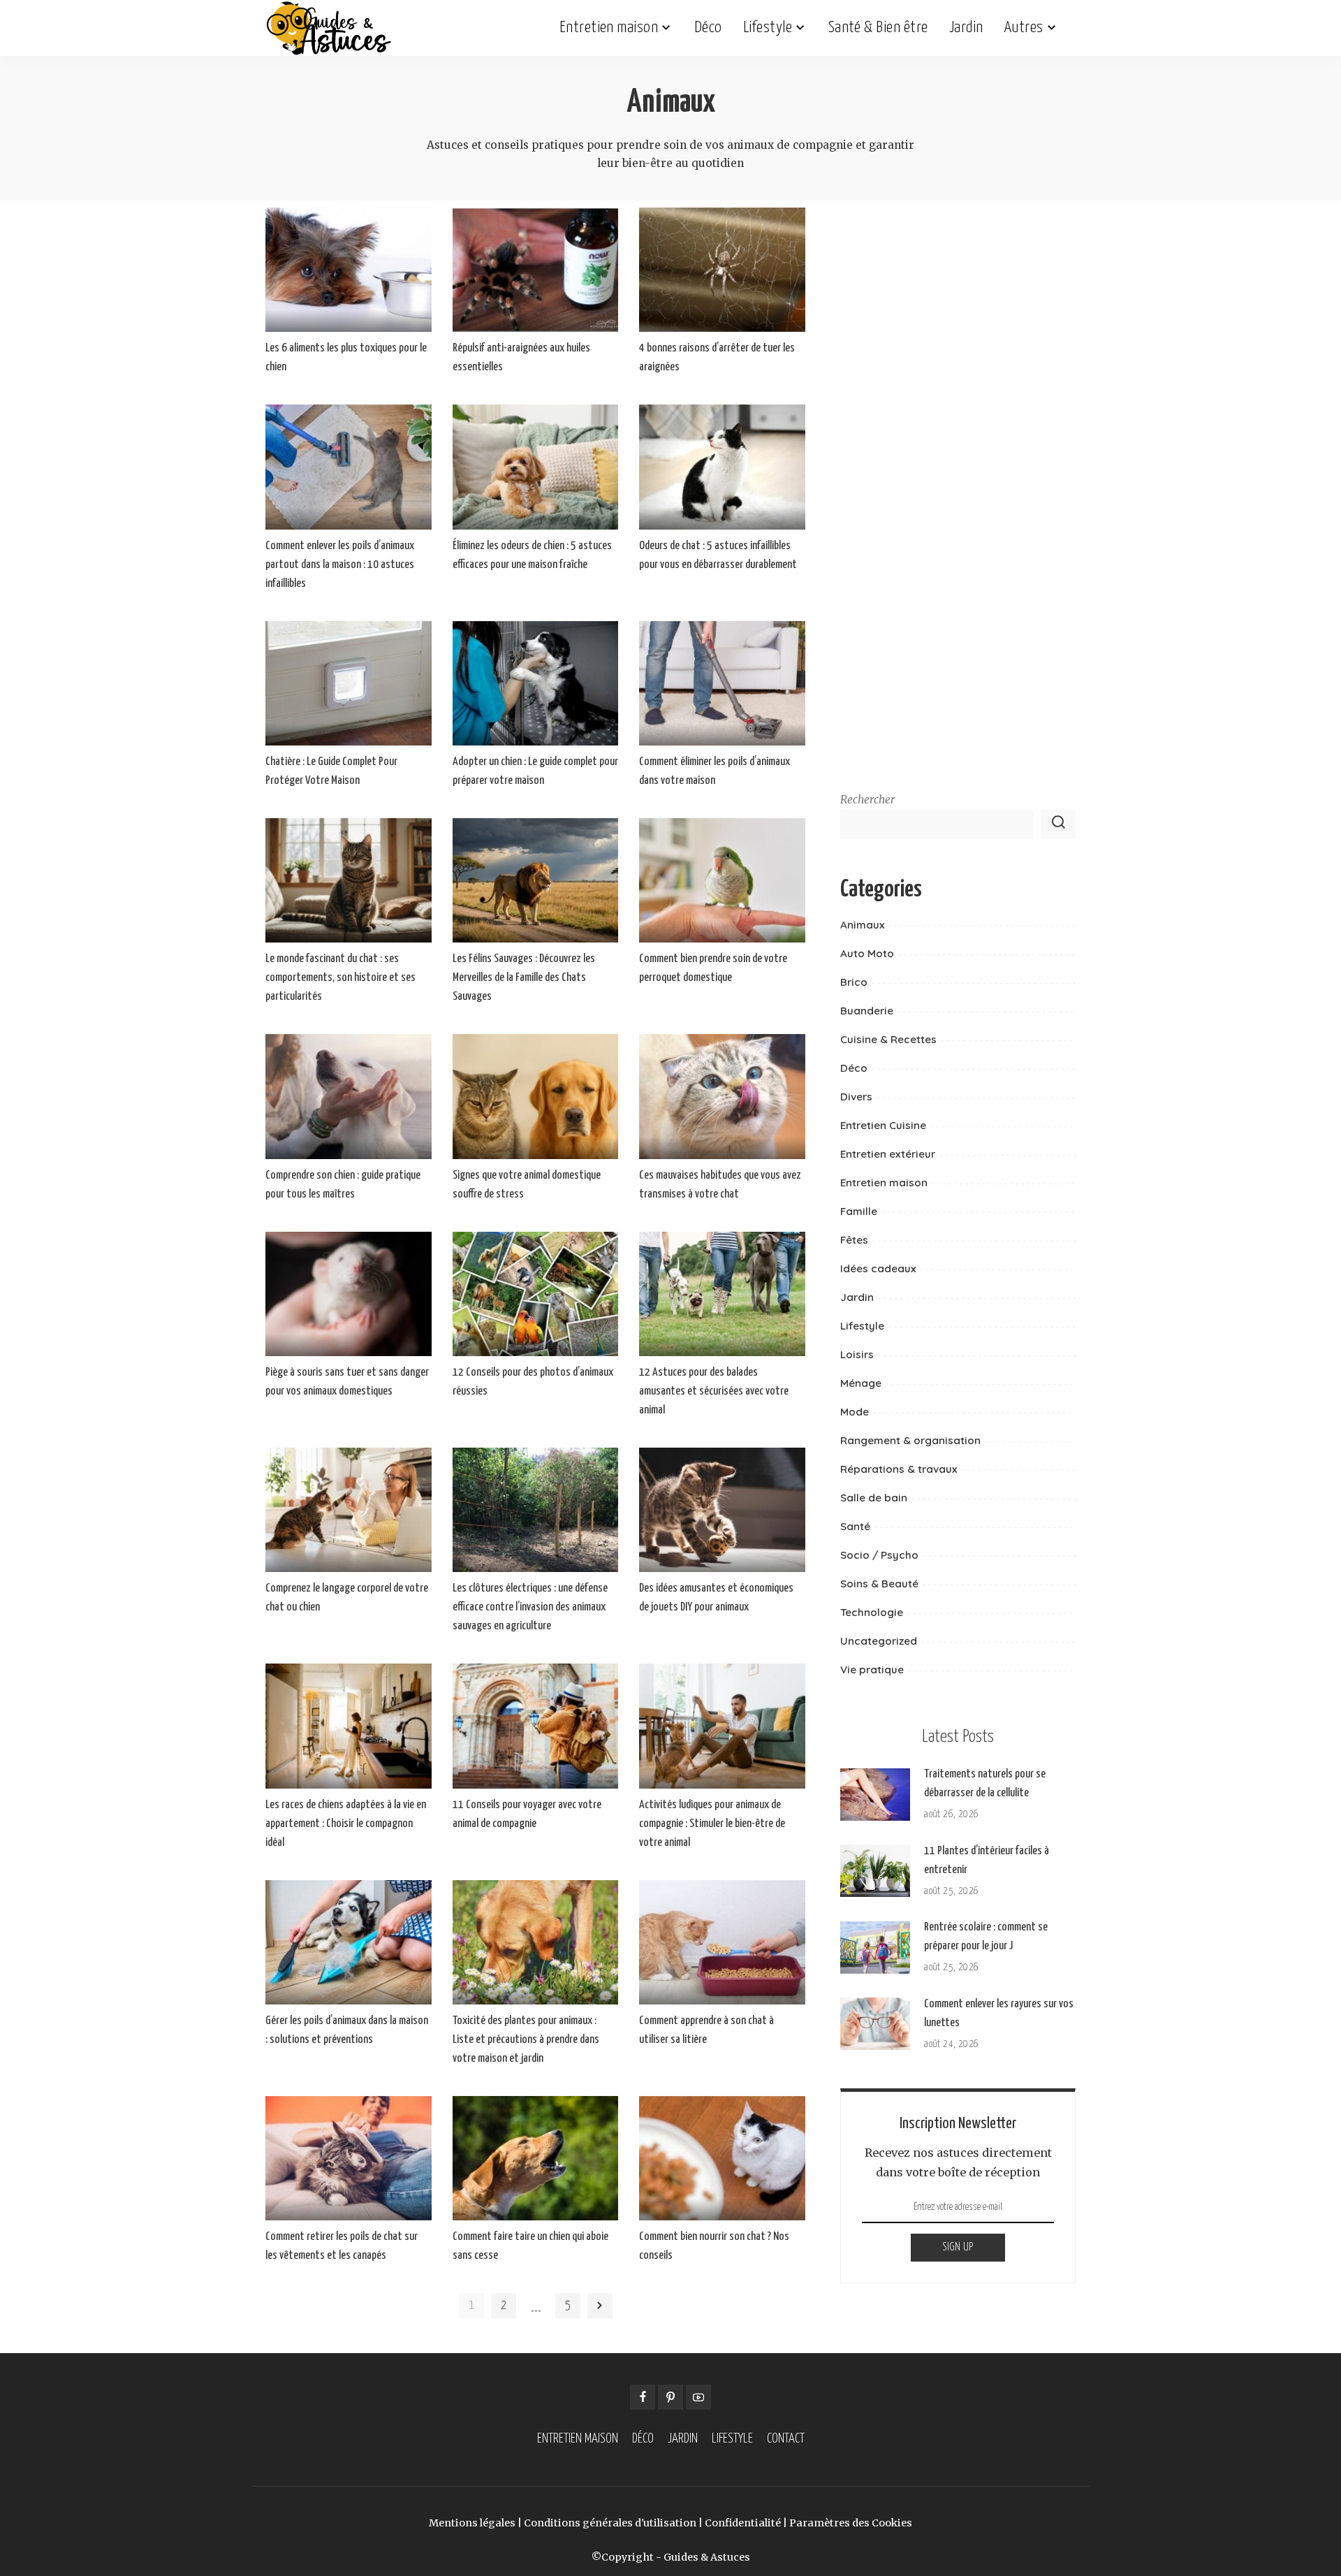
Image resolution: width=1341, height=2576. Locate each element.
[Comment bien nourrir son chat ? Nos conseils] (722, 2158)
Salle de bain (874, 1498)
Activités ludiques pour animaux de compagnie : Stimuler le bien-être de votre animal (712, 1824)
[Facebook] (643, 2397)
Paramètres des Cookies (851, 2523)
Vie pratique (872, 1669)
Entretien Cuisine (883, 1125)
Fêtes (854, 1240)
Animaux (862, 925)
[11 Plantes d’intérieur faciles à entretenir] (875, 1871)
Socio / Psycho (879, 1555)
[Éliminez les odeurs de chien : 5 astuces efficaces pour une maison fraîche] (536, 467)
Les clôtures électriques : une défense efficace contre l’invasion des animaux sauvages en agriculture (530, 1607)
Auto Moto (867, 953)
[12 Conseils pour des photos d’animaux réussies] (536, 1294)
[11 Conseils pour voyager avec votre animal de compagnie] (536, 1726)
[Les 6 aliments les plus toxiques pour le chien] (349, 270)
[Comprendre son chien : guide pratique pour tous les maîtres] (349, 1096)
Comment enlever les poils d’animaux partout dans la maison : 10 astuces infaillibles (340, 565)
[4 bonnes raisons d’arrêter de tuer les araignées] (722, 270)
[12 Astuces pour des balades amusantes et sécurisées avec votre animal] (722, 1294)
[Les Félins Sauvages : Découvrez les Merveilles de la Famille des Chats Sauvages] (536, 880)
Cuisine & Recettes (888, 1039)
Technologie (872, 1612)
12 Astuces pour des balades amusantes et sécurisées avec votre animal (714, 1391)
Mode (855, 1412)
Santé (855, 1526)
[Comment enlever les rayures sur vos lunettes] (875, 2024)
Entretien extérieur (888, 1154)
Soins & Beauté (879, 1584)
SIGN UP (958, 2247)
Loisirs (857, 1354)
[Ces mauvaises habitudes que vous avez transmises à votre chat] (722, 1096)
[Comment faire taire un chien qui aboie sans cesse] (536, 2158)
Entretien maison (884, 1183)
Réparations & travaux (899, 1469)
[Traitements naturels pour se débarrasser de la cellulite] (875, 1795)
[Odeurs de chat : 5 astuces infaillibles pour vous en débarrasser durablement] (722, 467)
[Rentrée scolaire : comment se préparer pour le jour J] (875, 1948)
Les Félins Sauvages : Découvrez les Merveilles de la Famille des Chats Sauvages (524, 978)
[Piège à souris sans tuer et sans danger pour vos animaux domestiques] (349, 1294)
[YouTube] (698, 2397)
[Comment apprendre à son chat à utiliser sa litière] (722, 1942)
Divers (856, 1097)
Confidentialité (743, 2523)
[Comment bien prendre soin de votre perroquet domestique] (722, 880)
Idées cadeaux (878, 1268)
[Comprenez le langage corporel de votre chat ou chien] (349, 1510)
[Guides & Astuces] (329, 28)
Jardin (857, 1297)
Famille (859, 1211)
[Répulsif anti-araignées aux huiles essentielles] (536, 270)
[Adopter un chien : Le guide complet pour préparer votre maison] (536, 683)
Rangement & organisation (910, 1440)
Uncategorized (879, 1641)
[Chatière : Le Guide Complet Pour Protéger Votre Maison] (349, 683)
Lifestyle (862, 1326)
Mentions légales (472, 2523)
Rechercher (867, 800)
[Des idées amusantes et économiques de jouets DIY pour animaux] (722, 1510)
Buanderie (867, 1011)
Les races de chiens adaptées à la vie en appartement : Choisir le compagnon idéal (346, 1824)
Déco (854, 1068)
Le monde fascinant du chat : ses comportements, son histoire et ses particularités (340, 978)
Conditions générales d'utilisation (610, 2523)
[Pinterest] (670, 2397)
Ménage (861, 1383)
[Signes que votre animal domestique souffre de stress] (536, 1096)
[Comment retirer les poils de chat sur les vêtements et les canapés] (349, 2158)
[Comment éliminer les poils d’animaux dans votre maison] (722, 683)
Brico (854, 982)
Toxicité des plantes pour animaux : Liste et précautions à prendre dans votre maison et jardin (526, 2040)
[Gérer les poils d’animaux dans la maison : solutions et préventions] (349, 1942)
